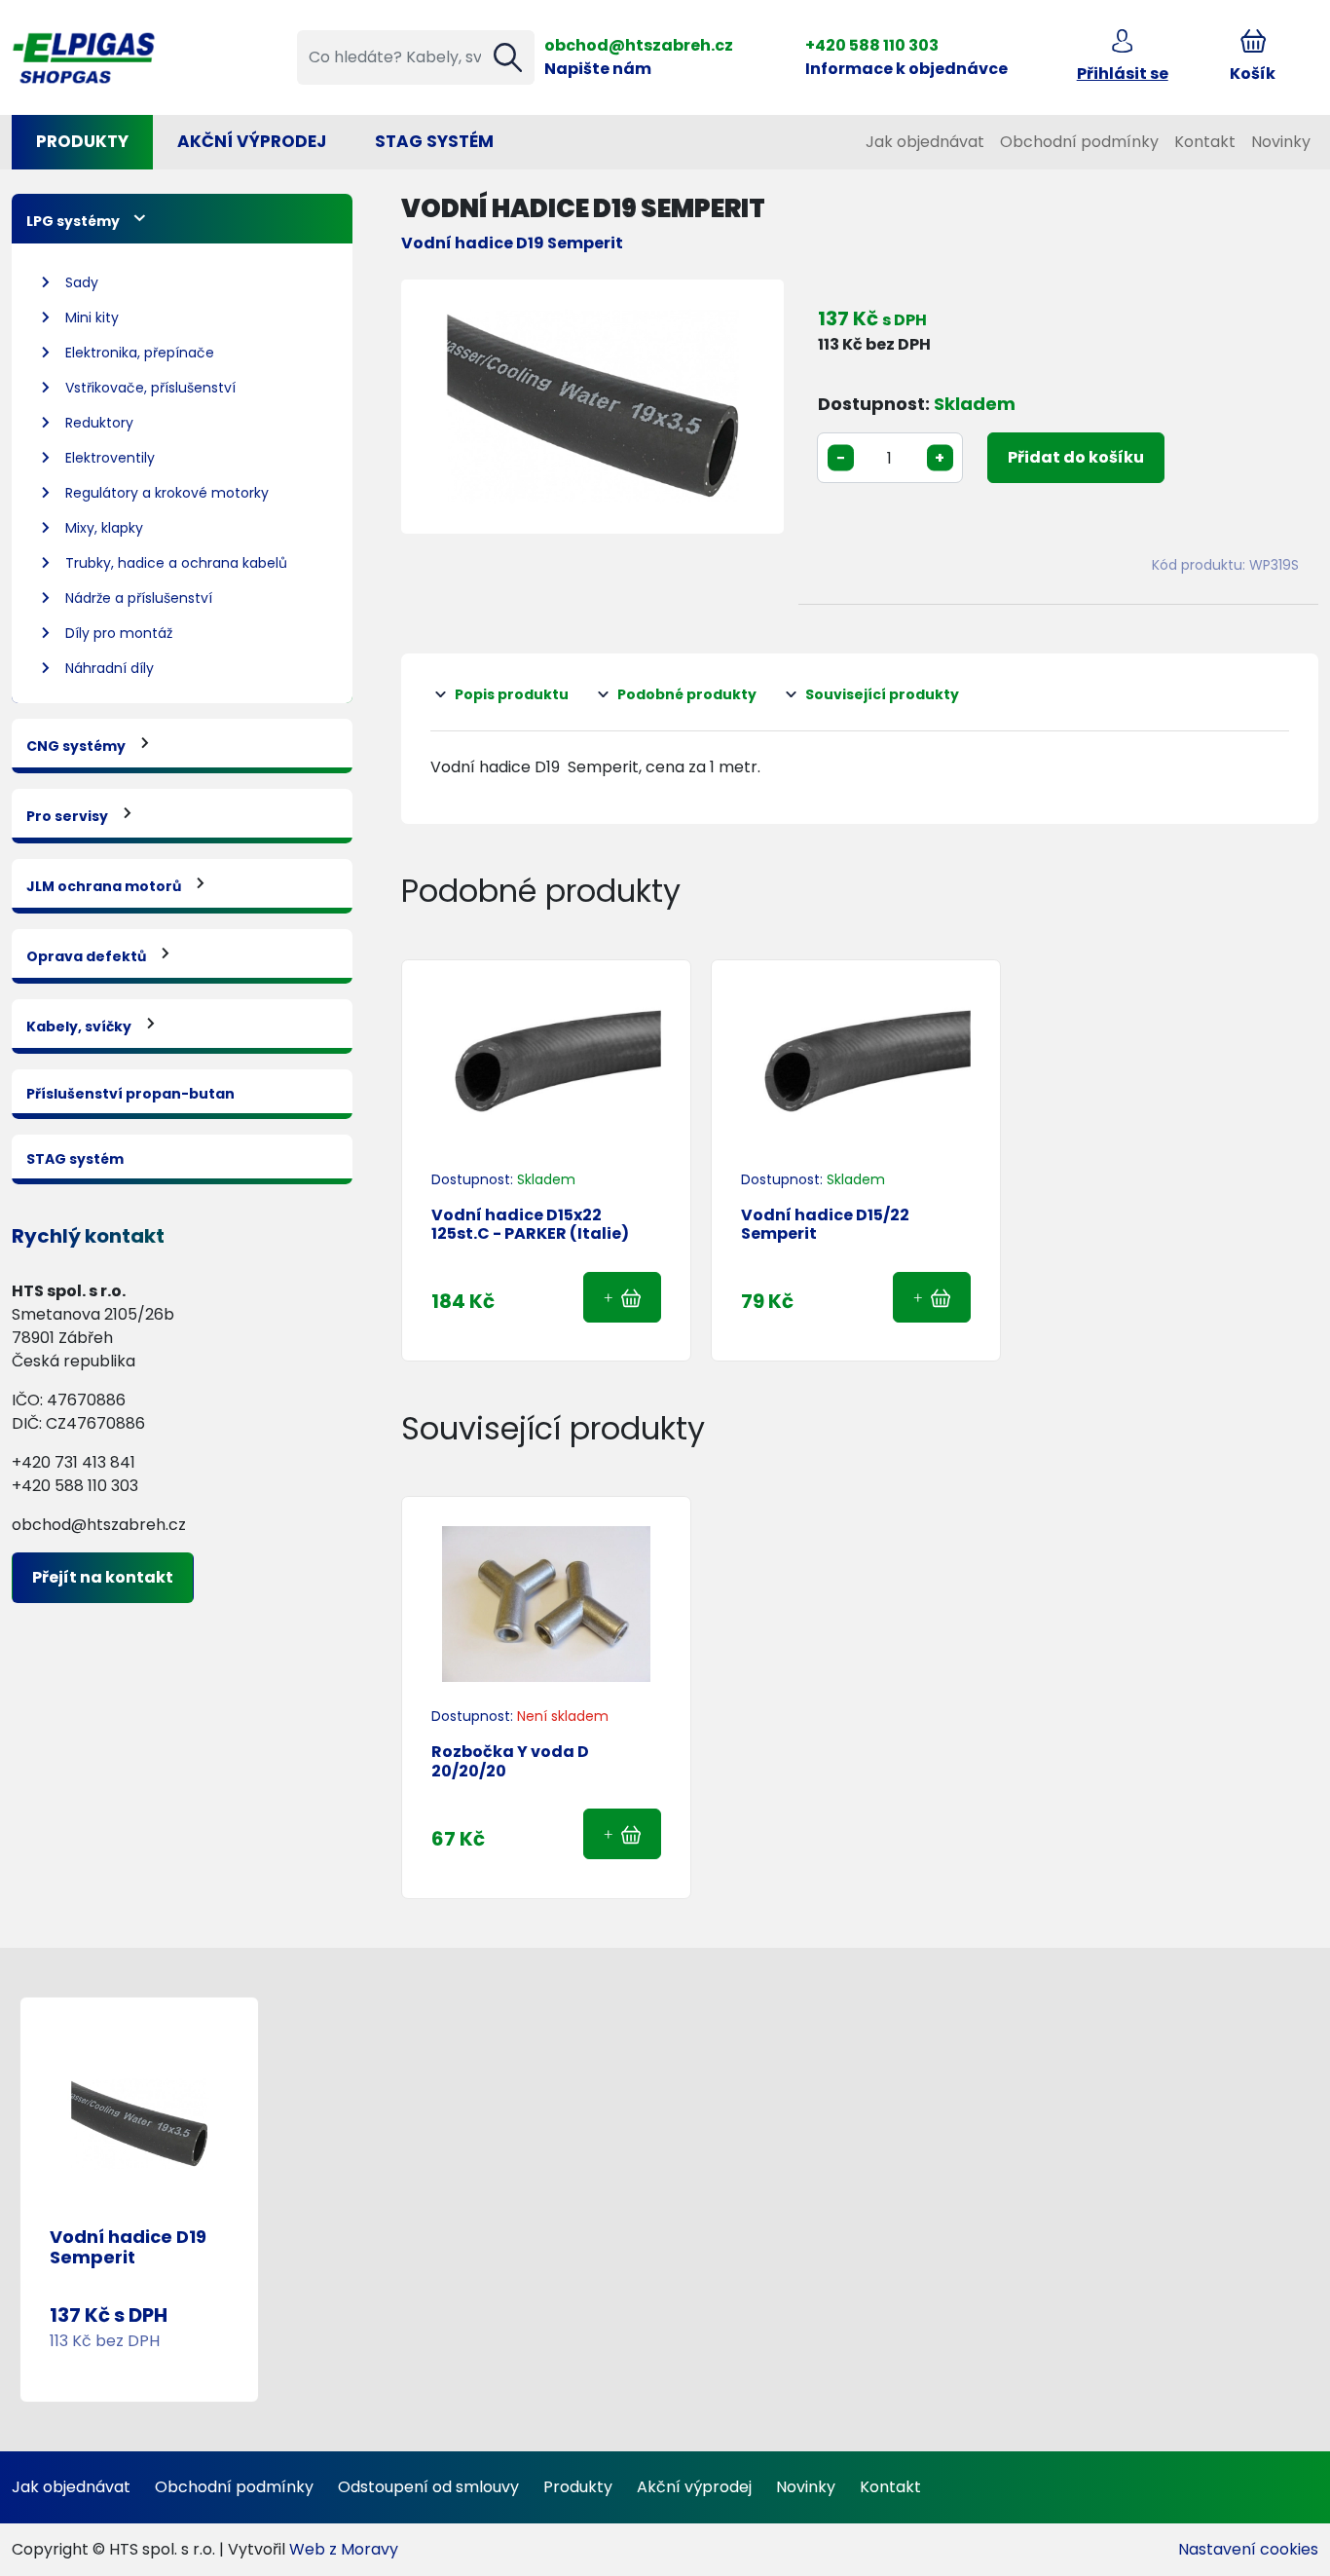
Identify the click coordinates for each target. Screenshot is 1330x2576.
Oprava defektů (86, 956)
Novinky (1281, 142)
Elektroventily (110, 458)
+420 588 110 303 (872, 45)
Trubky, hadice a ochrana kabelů (176, 563)
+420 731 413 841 (74, 1462)
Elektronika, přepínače (140, 353)
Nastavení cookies (1248, 2549)
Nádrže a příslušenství (139, 598)
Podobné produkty (687, 694)
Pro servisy (67, 816)
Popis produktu (512, 694)
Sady (82, 282)
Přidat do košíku (1076, 457)
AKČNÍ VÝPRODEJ (252, 141)
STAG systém (434, 141)
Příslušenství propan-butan (130, 1094)
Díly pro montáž (119, 633)
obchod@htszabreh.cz (639, 45)
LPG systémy (73, 221)
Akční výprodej (694, 2487)
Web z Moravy (344, 2549)
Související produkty (882, 694)
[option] (592, 407)
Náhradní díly (110, 668)
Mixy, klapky (104, 528)
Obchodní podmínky (1079, 142)
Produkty (82, 141)
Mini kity (92, 317)
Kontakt (1205, 142)
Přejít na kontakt (103, 1577)
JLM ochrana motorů (104, 886)
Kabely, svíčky (79, 1027)
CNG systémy (76, 746)
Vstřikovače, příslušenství (150, 388)
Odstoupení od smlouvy (428, 2487)
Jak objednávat (925, 142)
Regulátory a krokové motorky (167, 493)
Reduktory (99, 423)
